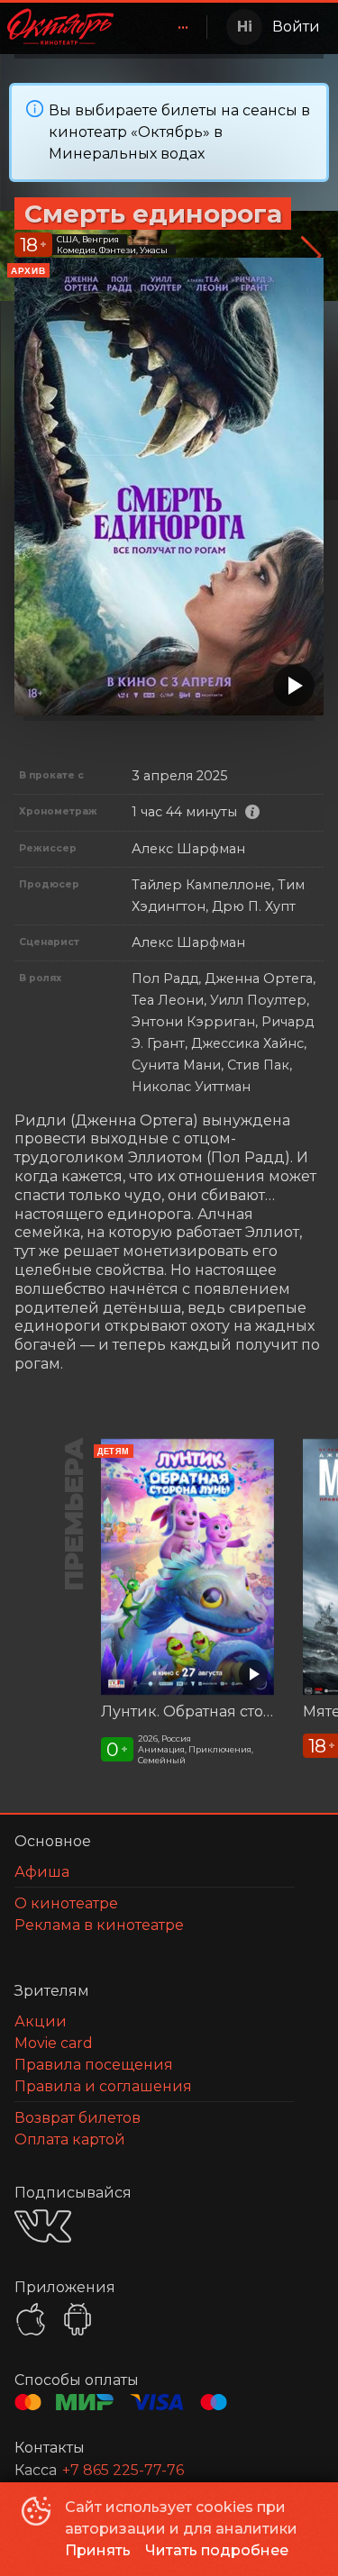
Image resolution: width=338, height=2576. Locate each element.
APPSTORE (31, 2319)
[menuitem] (183, 27)
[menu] (164, 27)
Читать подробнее (217, 2550)
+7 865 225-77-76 (123, 2470)
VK (43, 2226)
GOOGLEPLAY (78, 2319)
